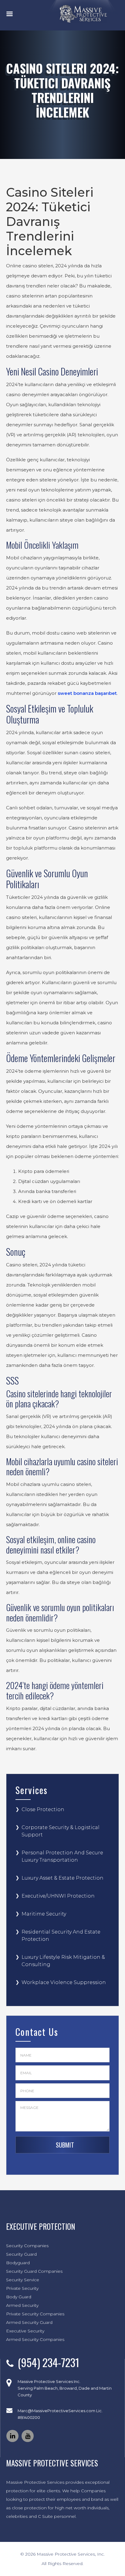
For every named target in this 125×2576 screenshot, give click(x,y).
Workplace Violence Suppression (64, 1982)
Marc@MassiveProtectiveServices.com (56, 2411)
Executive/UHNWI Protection (58, 1896)
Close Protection (43, 1809)
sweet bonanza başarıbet (87, 693)
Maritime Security (44, 1914)
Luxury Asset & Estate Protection (62, 1878)
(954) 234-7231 (48, 2362)
